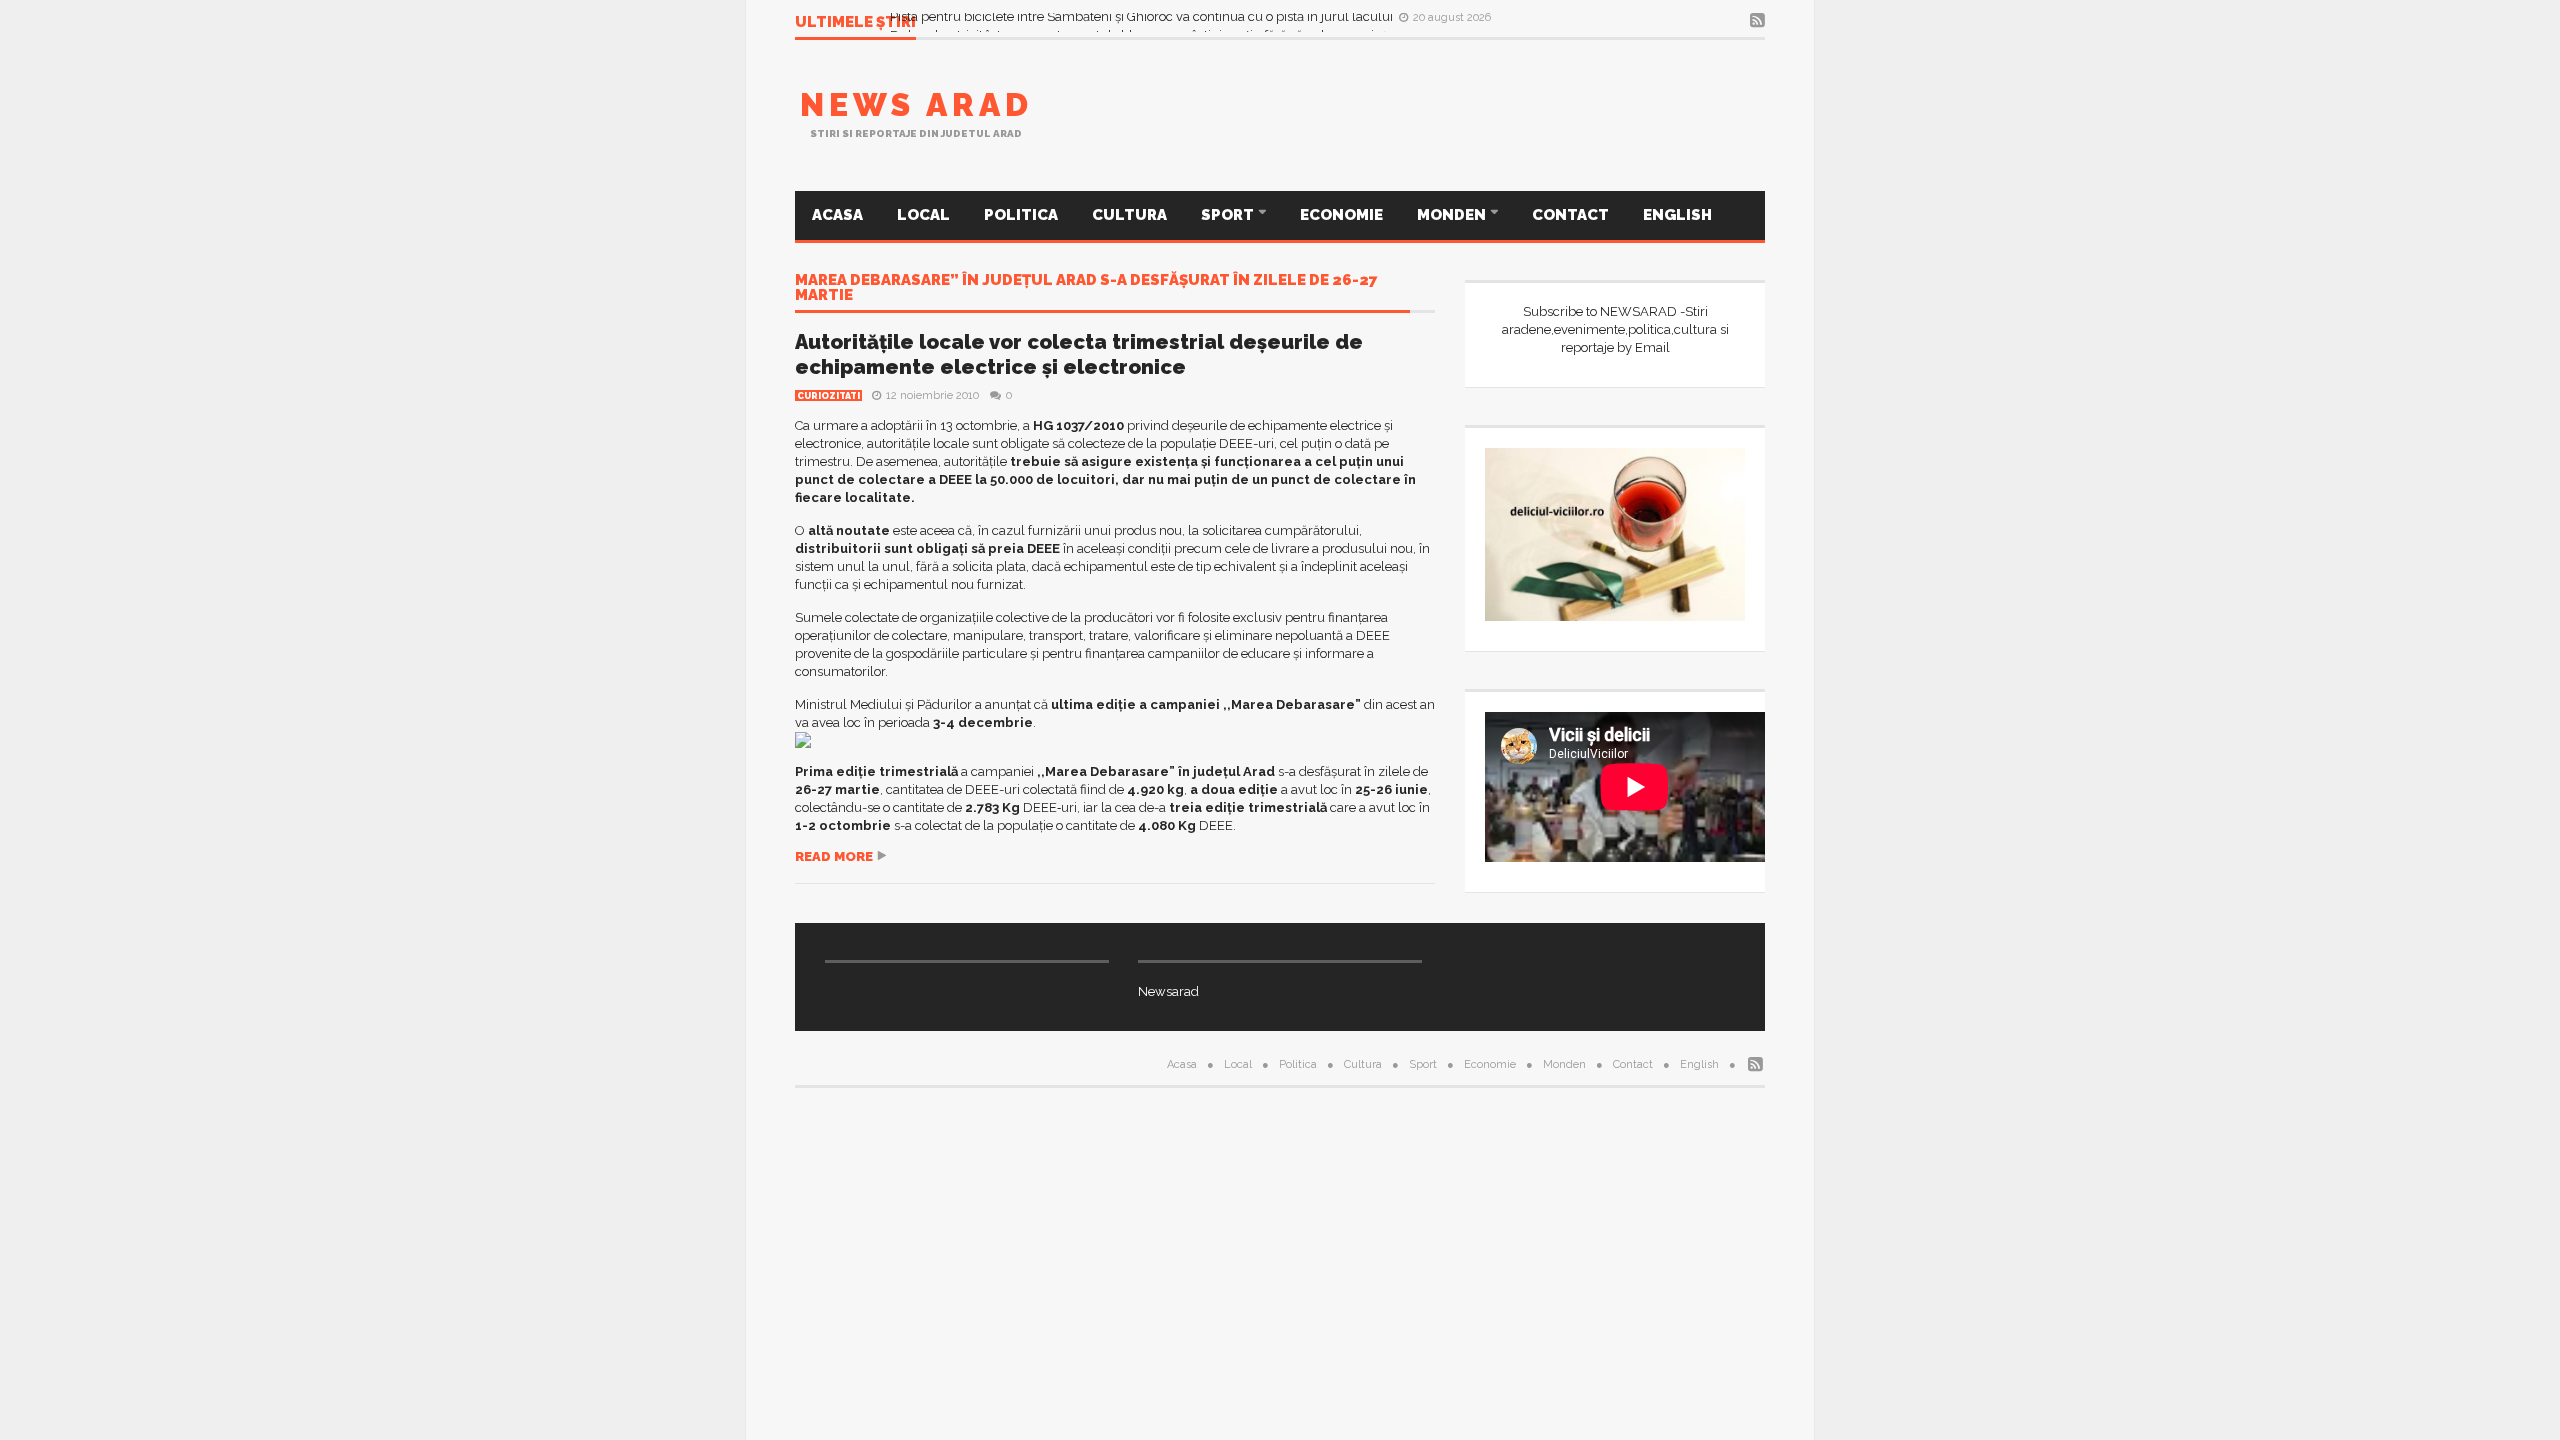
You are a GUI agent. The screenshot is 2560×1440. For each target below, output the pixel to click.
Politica (1021, 215)
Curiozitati (828, 396)
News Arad (916, 104)
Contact (1570, 215)
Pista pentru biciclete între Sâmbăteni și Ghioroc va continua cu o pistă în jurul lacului (1143, 21)
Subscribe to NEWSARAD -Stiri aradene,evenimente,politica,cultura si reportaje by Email (1615, 329)
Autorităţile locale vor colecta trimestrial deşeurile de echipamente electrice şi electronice (1079, 354)
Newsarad (1168, 991)
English (1677, 215)
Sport (1229, 215)
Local (923, 215)
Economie (1341, 215)
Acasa (837, 215)
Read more (834, 856)
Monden (1453, 215)
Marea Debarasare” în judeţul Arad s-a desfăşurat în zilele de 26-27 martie (1086, 288)
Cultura (1129, 215)
